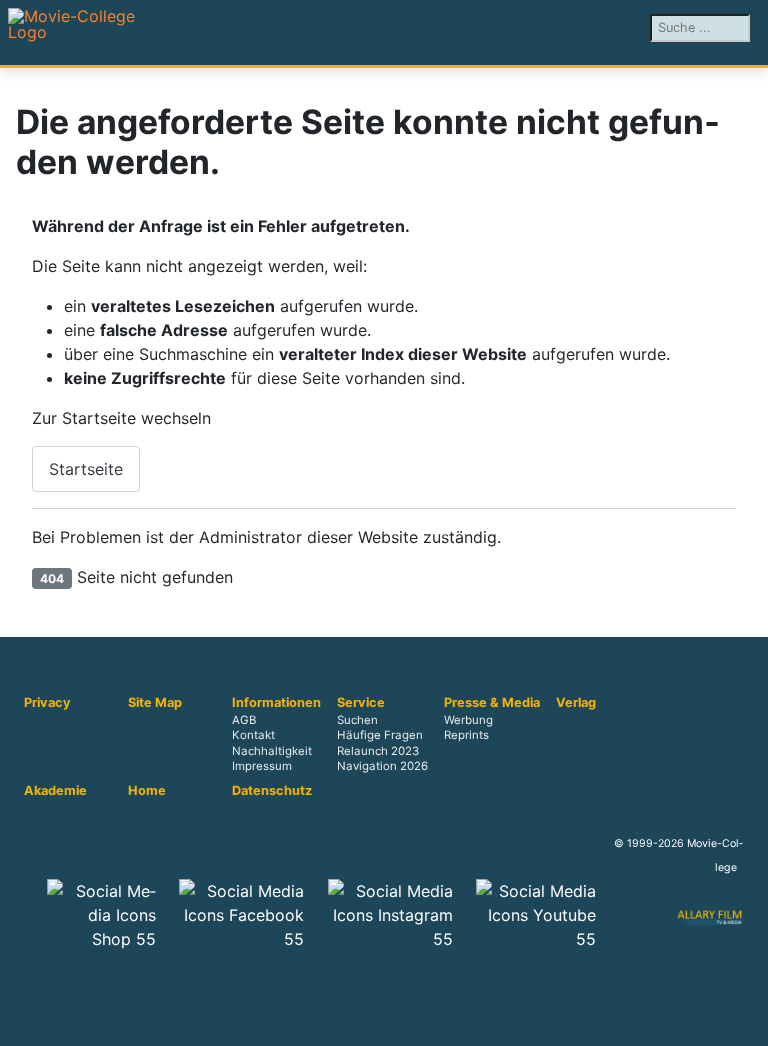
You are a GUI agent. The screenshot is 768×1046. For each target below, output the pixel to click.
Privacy (47, 703)
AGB (244, 721)
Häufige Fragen (380, 736)
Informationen (276, 703)
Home (147, 791)
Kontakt (253, 736)
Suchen (357, 721)
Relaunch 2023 (378, 751)
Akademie (55, 791)
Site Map (155, 703)
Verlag (576, 703)
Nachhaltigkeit (272, 751)
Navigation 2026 (382, 766)
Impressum (262, 766)
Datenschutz (272, 791)
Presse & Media (492, 703)
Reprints (466, 736)
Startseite (86, 469)
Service (361, 703)
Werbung (468, 721)
